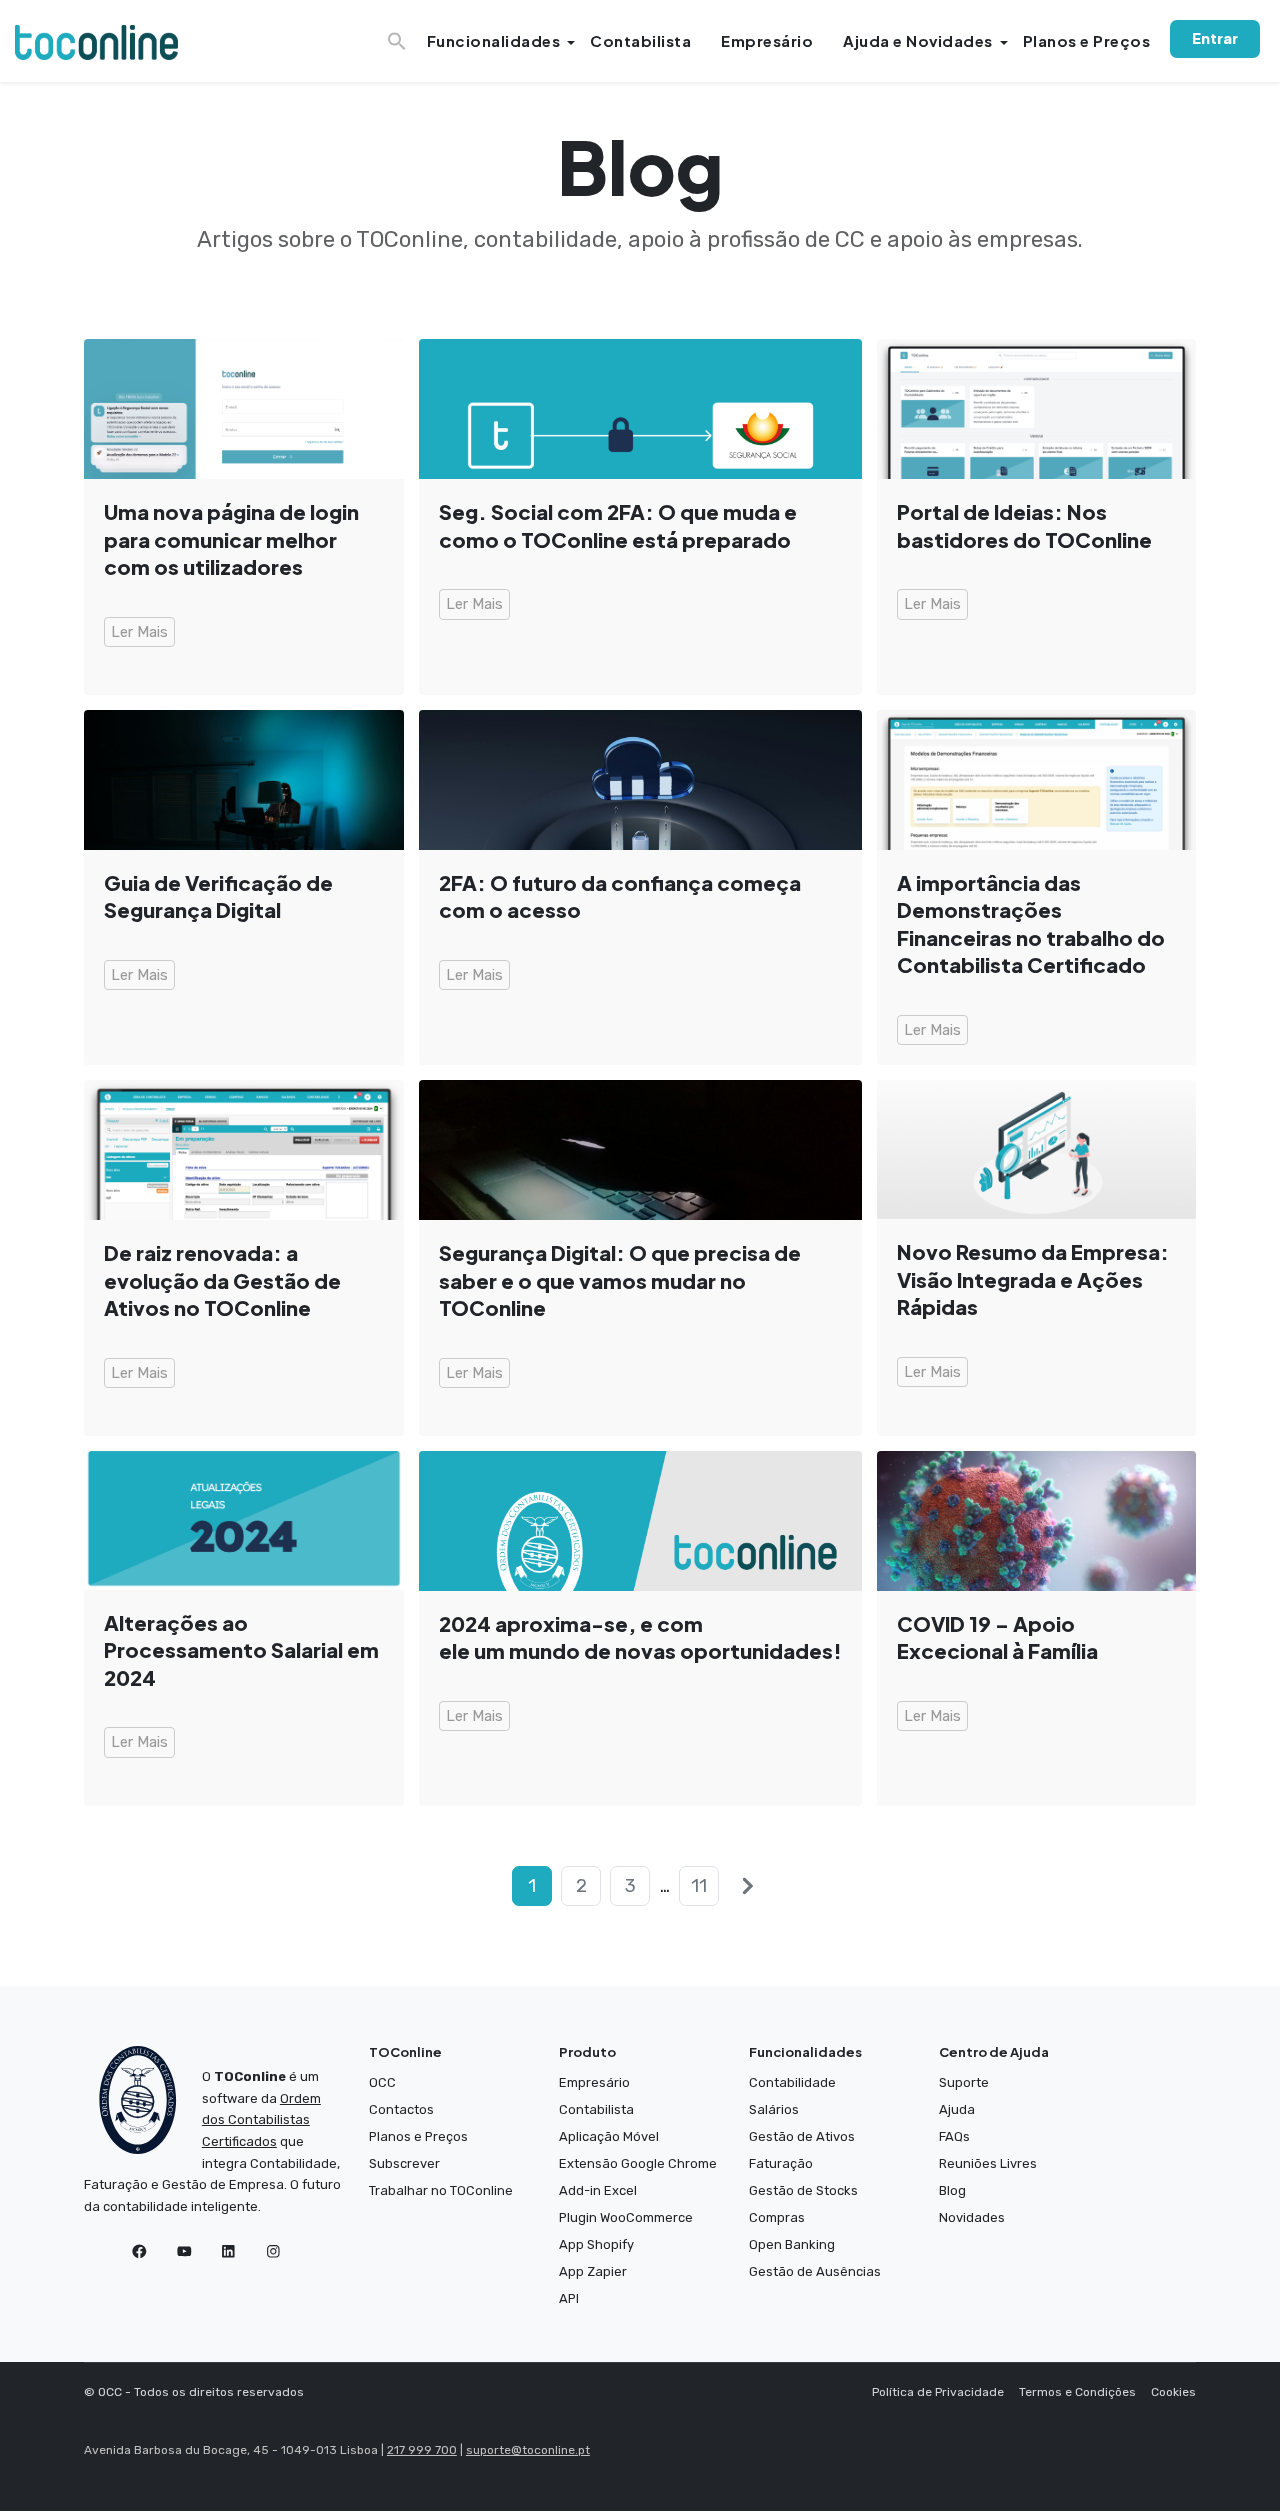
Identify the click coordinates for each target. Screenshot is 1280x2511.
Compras (777, 2217)
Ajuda (957, 2109)
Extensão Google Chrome (638, 2163)
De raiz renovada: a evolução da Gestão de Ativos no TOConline (222, 1280)
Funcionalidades (494, 40)
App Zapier (593, 2271)
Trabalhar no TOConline (441, 2190)
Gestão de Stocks (803, 2190)
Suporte (964, 2082)
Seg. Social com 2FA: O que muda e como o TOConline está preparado (618, 525)
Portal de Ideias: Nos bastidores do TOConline (1024, 525)
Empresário (767, 40)
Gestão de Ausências (815, 2271)
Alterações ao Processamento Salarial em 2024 (241, 1650)
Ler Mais (139, 632)
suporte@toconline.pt (528, 2450)
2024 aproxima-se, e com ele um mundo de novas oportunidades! (640, 1637)
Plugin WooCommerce (626, 2217)
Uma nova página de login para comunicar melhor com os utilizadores (231, 539)
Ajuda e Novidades (918, 40)
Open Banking (792, 2244)
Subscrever (404, 2163)
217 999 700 (422, 2450)
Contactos (401, 2109)
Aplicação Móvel (609, 2136)
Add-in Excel (598, 2190)
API (569, 2298)
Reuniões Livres (988, 2163)
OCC (382, 2082)
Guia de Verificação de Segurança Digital (218, 896)
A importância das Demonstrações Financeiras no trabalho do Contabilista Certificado (1031, 924)
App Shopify (596, 2244)
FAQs (954, 2136)
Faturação (781, 2163)
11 (699, 1886)
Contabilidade (792, 2082)
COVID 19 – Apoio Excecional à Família (997, 1637)
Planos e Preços (1087, 40)
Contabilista (640, 40)
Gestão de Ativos (802, 2136)
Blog (952, 2190)
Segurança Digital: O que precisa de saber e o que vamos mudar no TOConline (620, 1280)
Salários (774, 2109)
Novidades (972, 2217)
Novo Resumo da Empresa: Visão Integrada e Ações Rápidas (1033, 1279)
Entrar (1215, 38)
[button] (399, 35)
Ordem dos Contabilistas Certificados (261, 2120)
